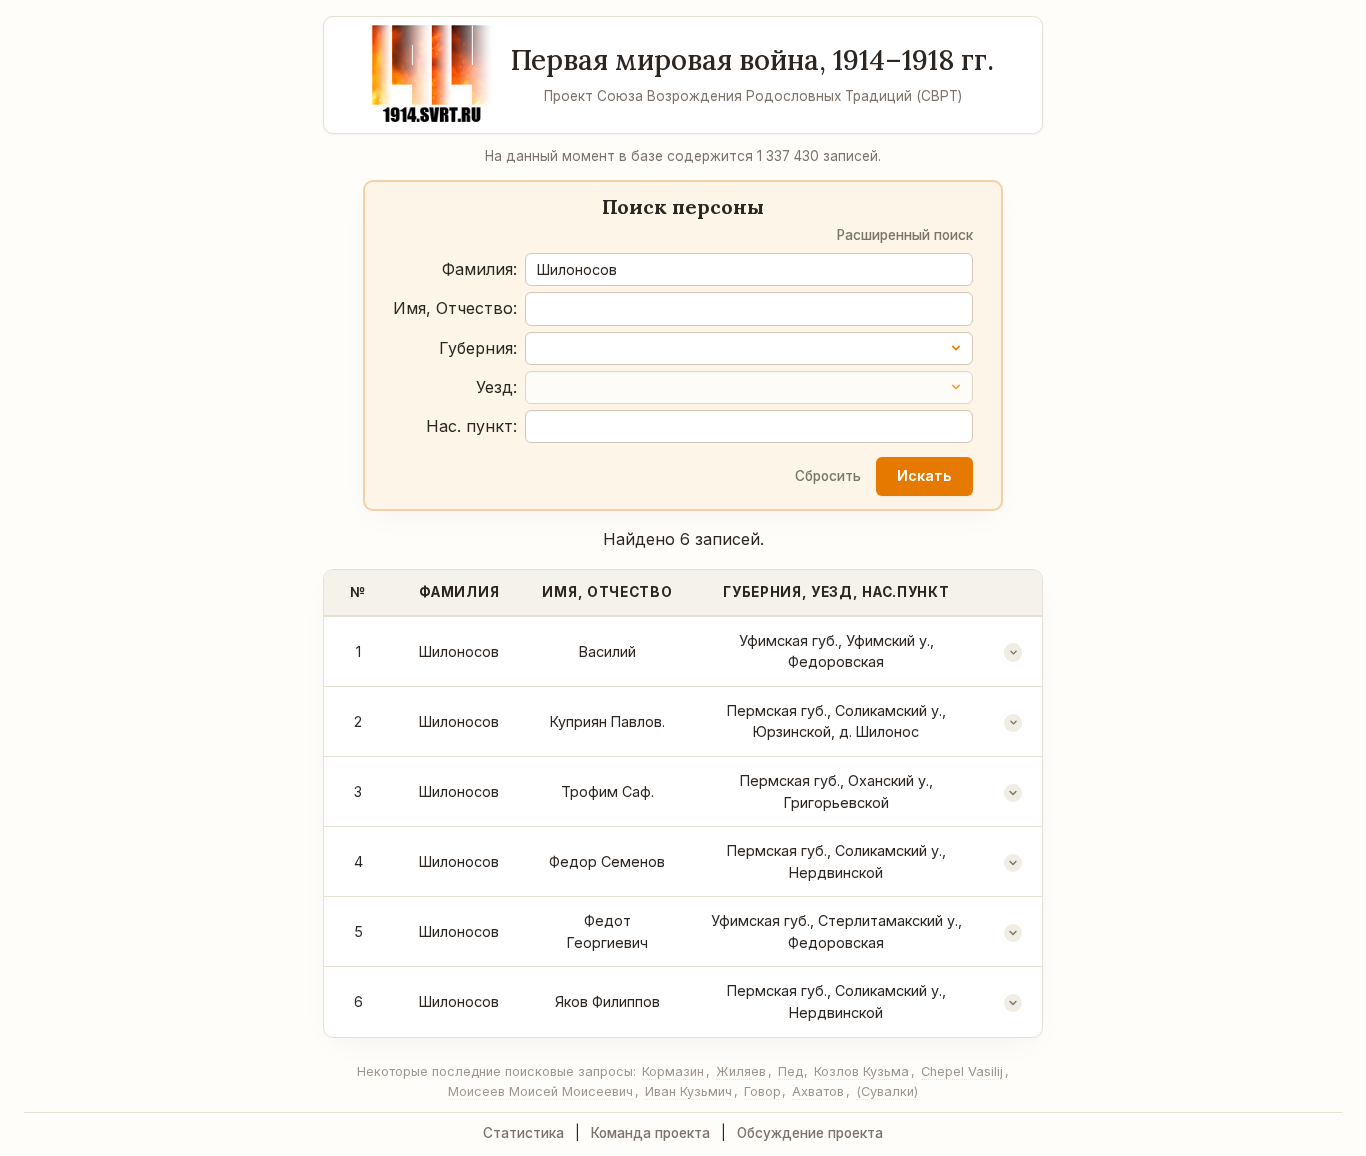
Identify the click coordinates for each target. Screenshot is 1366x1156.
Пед (790, 1071)
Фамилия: (479, 269)
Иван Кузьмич (688, 1091)
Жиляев (741, 1071)
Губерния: (478, 348)
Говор (762, 1091)
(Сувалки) (887, 1091)
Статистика (523, 1133)
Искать (924, 475)
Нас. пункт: (471, 426)
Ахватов (818, 1091)
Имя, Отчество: (455, 308)
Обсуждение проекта (810, 1133)
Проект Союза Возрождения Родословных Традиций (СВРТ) (753, 96)
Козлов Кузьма (861, 1071)
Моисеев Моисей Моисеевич (540, 1091)
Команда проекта (650, 1133)
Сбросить (828, 476)
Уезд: (496, 387)
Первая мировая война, (752, 60)
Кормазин (673, 1071)
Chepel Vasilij (962, 1071)
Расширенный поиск (905, 235)
